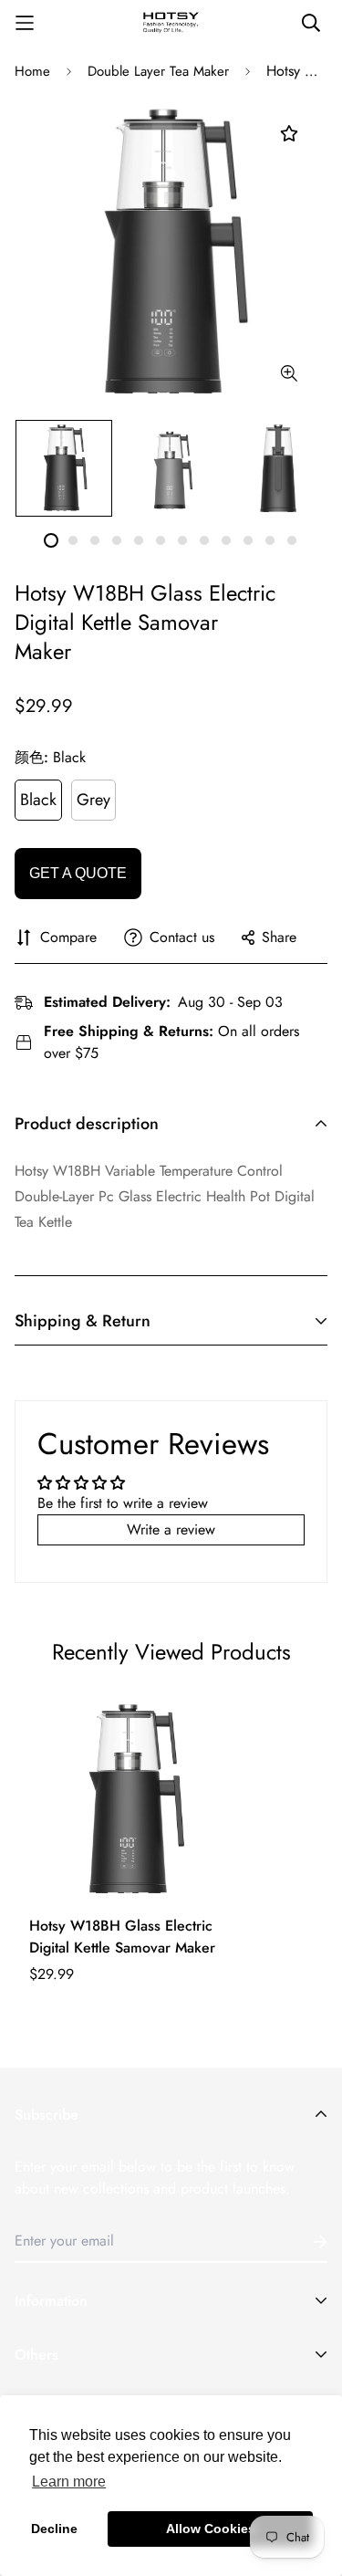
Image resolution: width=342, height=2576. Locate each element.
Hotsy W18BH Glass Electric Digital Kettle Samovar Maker (122, 1937)
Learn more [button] (69, 2482)
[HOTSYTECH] (171, 23)
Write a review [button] (171, 1529)
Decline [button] (54, 2529)
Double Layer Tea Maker (158, 71)
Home (32, 71)
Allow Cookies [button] (211, 2529)
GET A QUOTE (78, 873)
